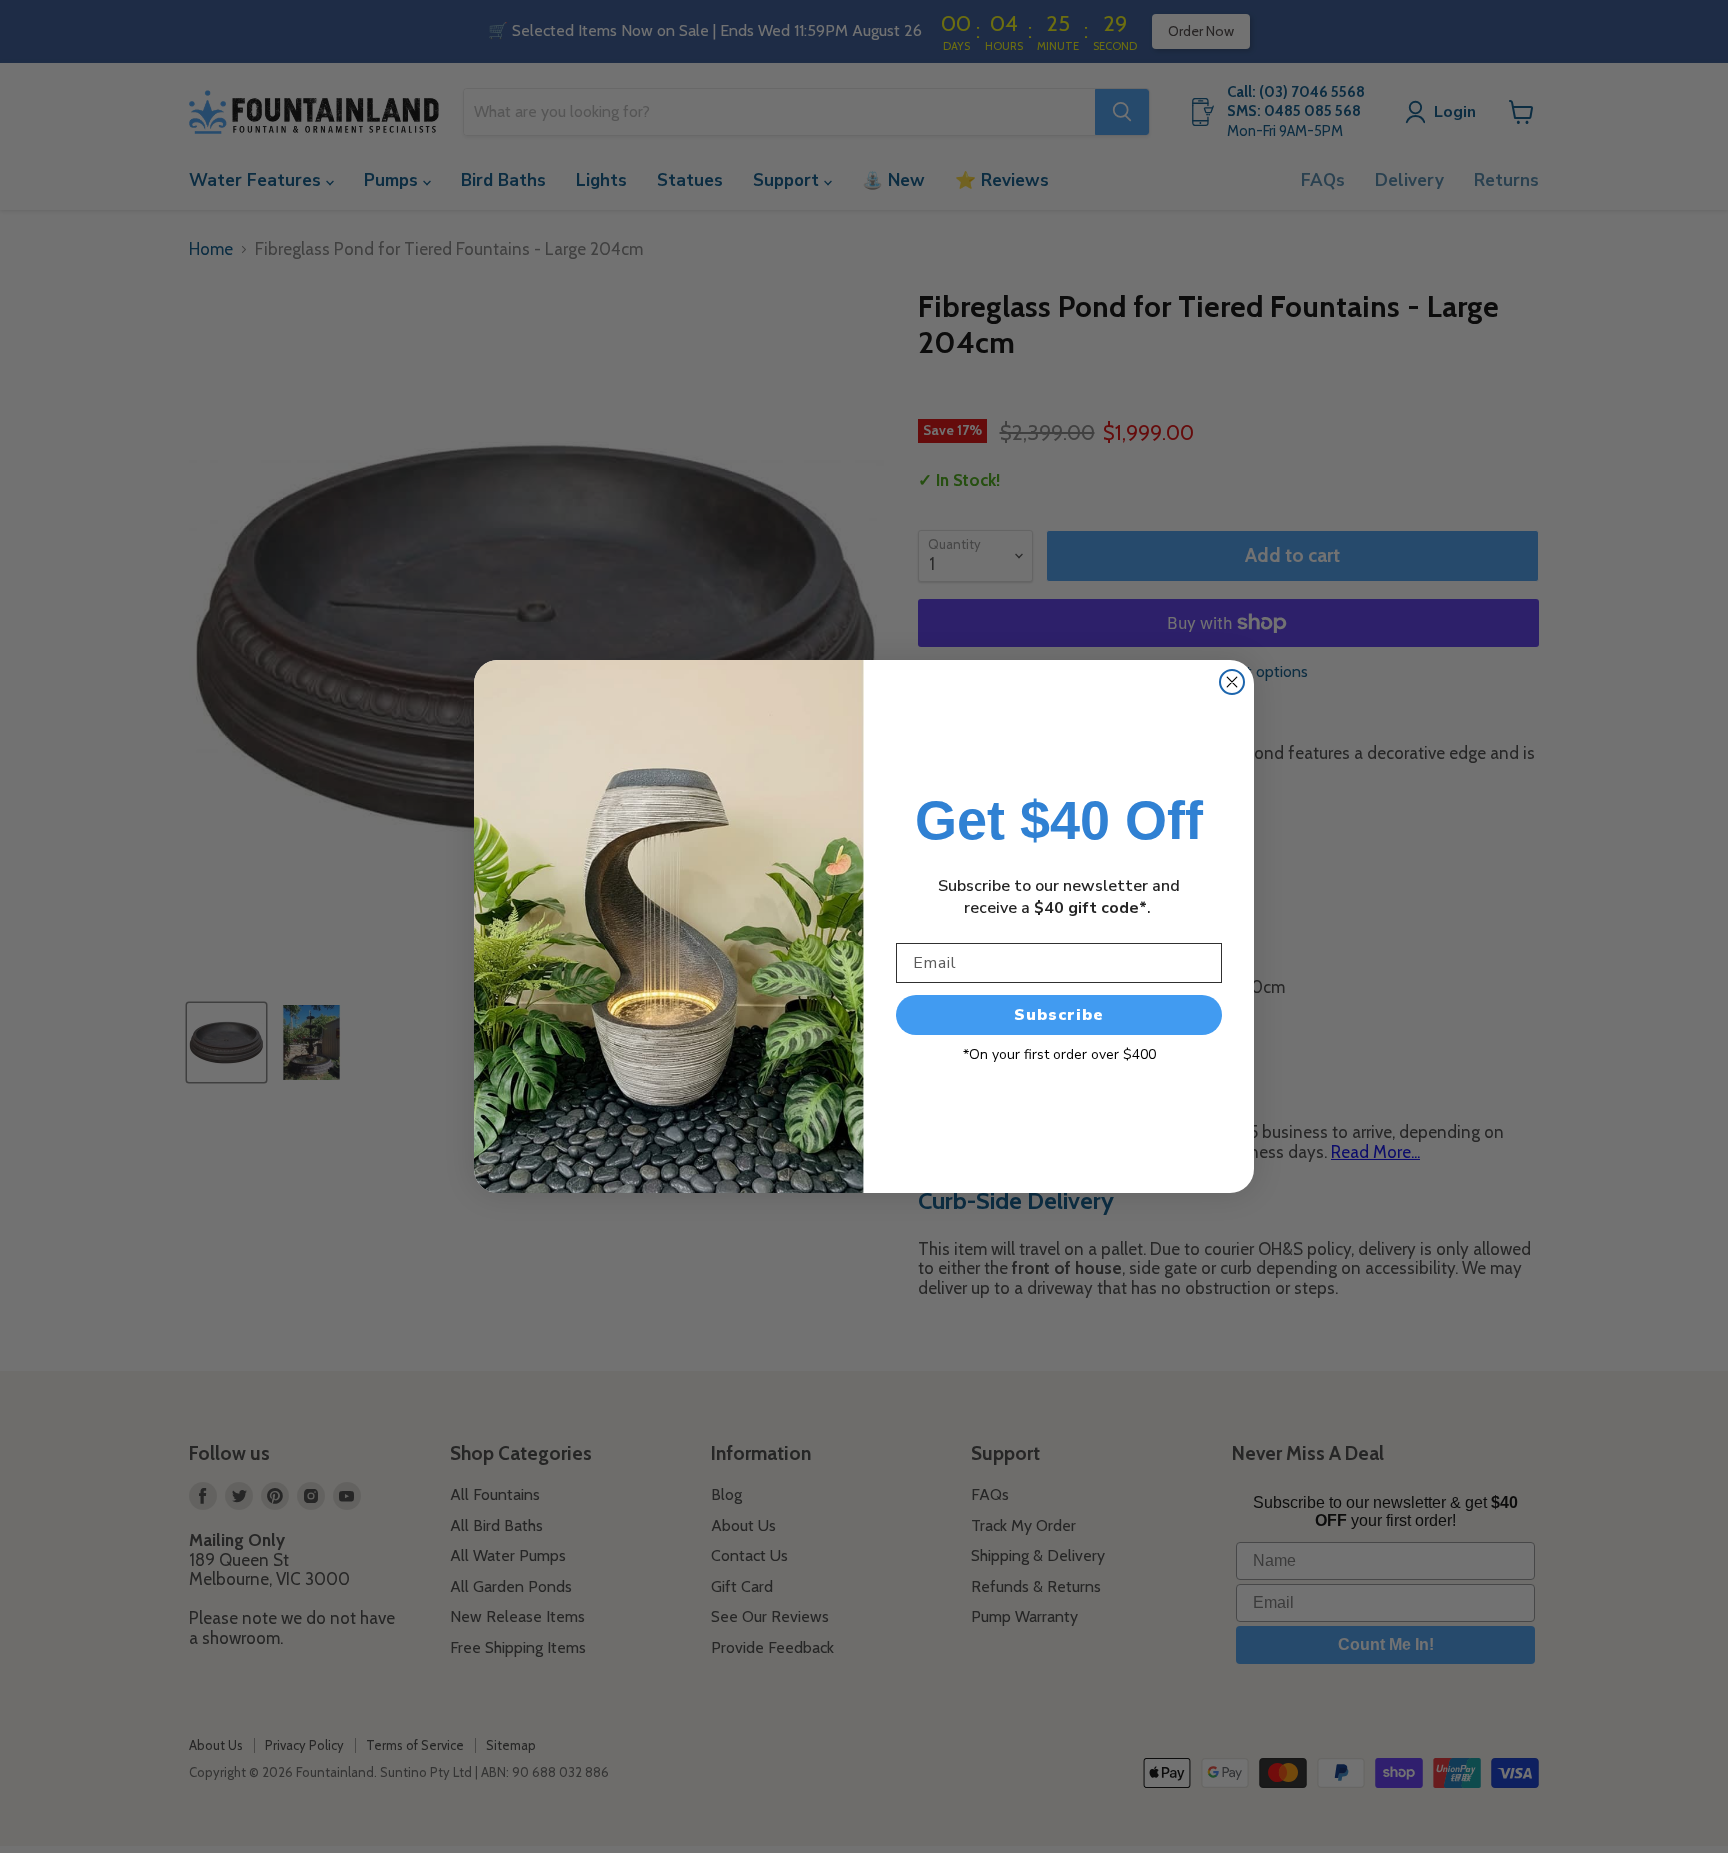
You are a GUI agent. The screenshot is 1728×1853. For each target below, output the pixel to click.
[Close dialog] (1232, 682)
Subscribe (1059, 1015)
